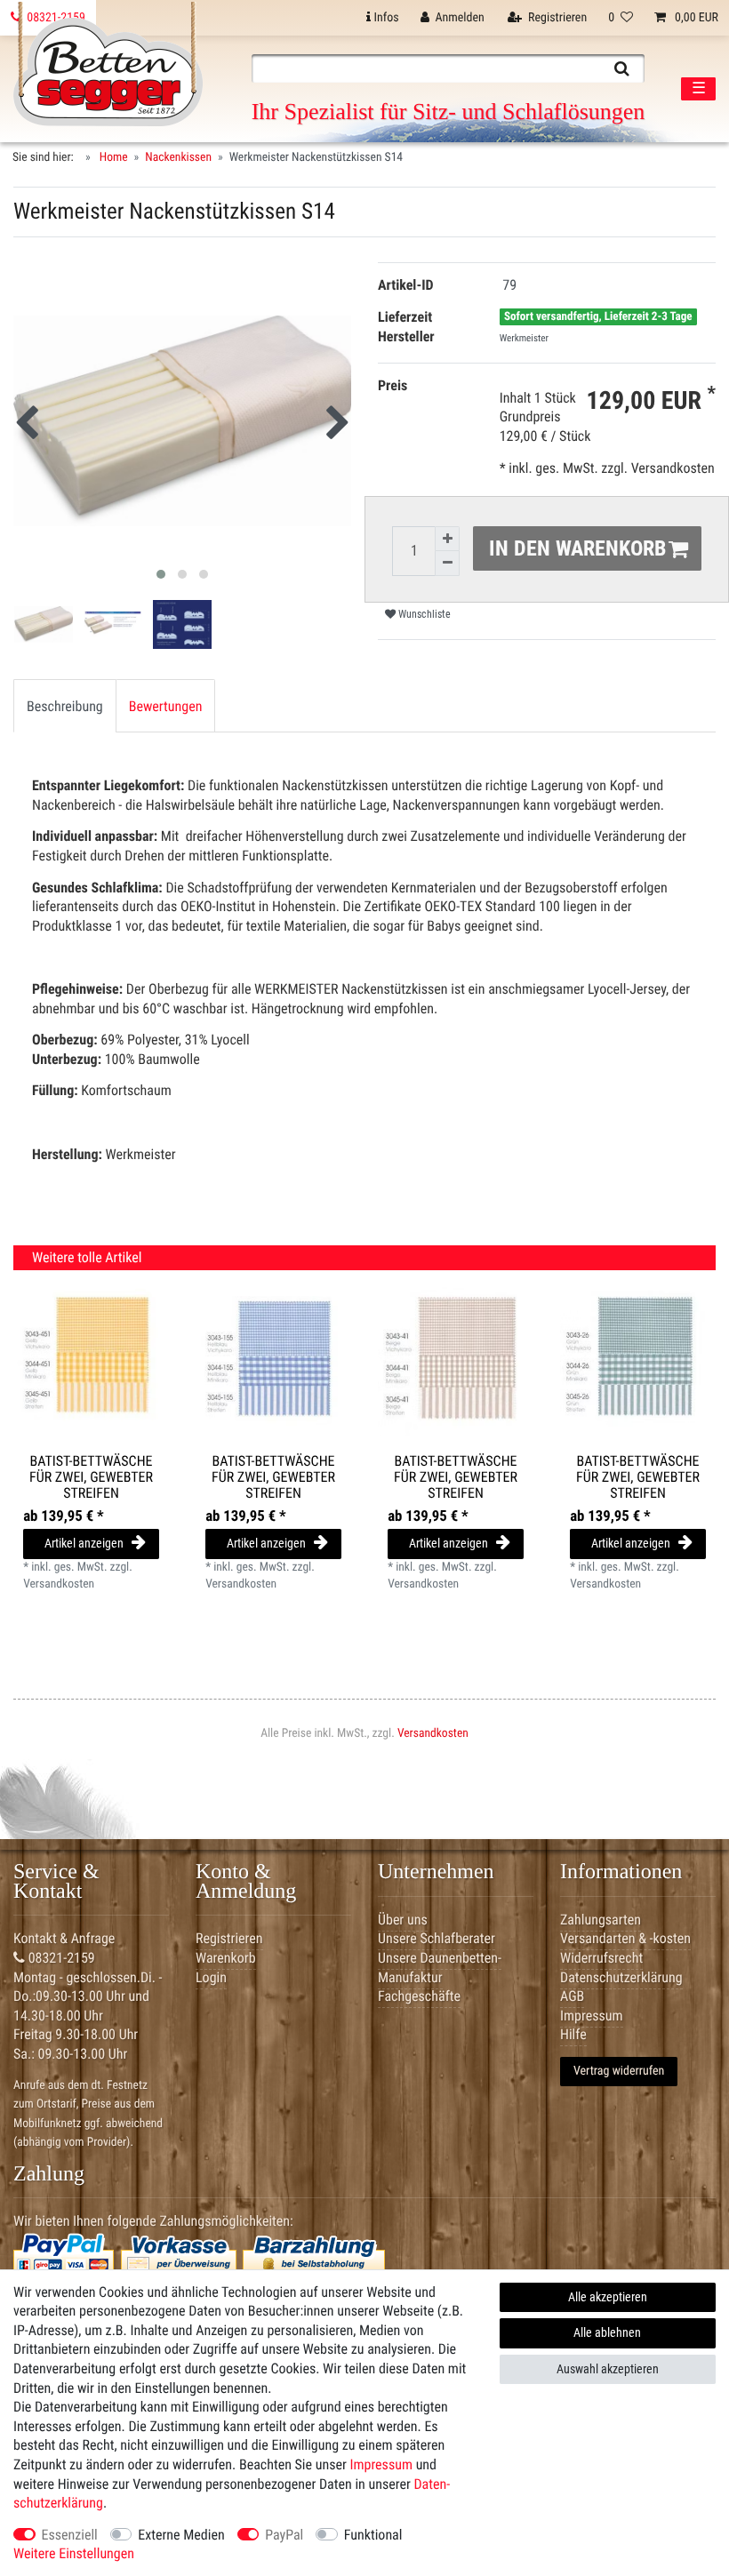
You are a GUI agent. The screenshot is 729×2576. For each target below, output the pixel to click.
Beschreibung (65, 706)
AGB (572, 1996)
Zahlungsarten (601, 1920)
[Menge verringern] (447, 564)
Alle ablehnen (607, 2332)
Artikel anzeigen (84, 1543)
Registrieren (229, 1938)
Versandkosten (433, 1733)
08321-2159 (60, 1958)
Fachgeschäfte (419, 1996)
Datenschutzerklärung (621, 1977)
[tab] (65, 706)
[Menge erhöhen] (447, 539)
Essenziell (70, 2535)
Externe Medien (181, 2535)
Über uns (403, 1920)
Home (112, 157)
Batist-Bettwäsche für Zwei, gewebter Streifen (91, 1477)
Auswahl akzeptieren (608, 2369)
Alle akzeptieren (608, 2297)
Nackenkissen (178, 157)
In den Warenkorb (577, 548)
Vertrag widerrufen (619, 2071)
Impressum (381, 2464)
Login (211, 1977)
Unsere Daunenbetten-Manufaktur (440, 1968)
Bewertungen (166, 706)
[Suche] (622, 68)
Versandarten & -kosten (625, 1938)
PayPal (284, 2535)
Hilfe (573, 2034)
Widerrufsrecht (601, 1958)
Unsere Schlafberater (437, 1938)
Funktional (373, 2535)
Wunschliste (423, 614)
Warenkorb (226, 1958)
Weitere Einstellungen (74, 2553)
